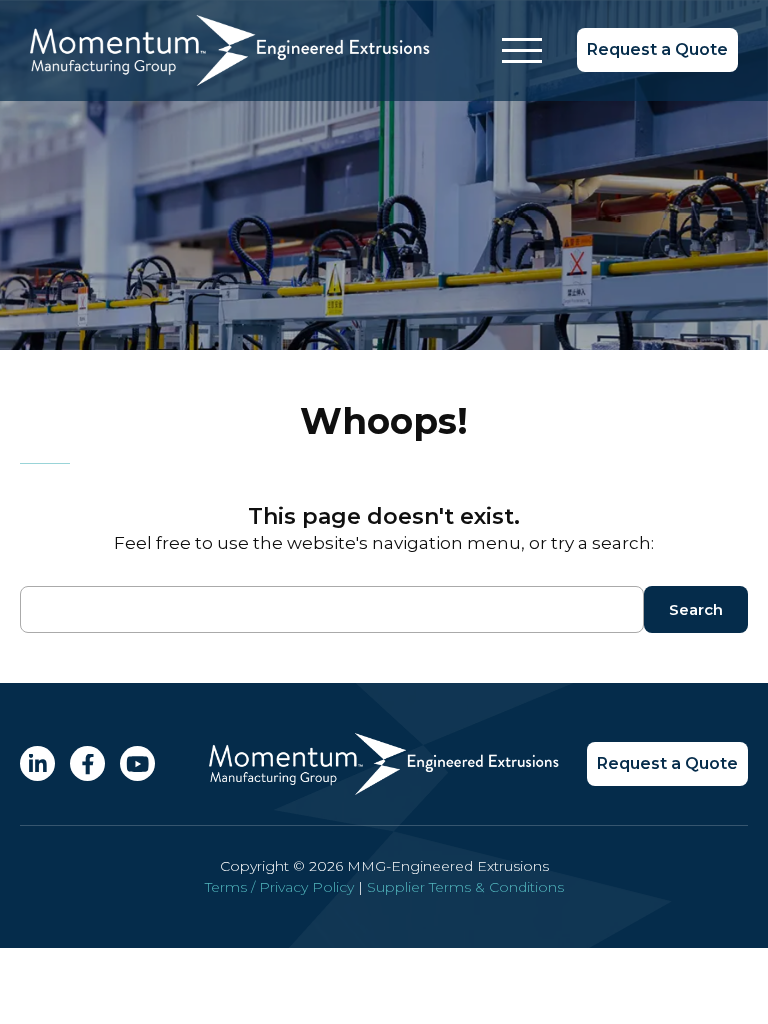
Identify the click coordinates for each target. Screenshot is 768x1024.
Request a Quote (657, 49)
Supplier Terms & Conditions (465, 887)
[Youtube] (137, 763)
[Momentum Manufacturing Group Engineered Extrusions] (230, 80)
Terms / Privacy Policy (279, 887)
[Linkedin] (37, 763)
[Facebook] (87, 763)
